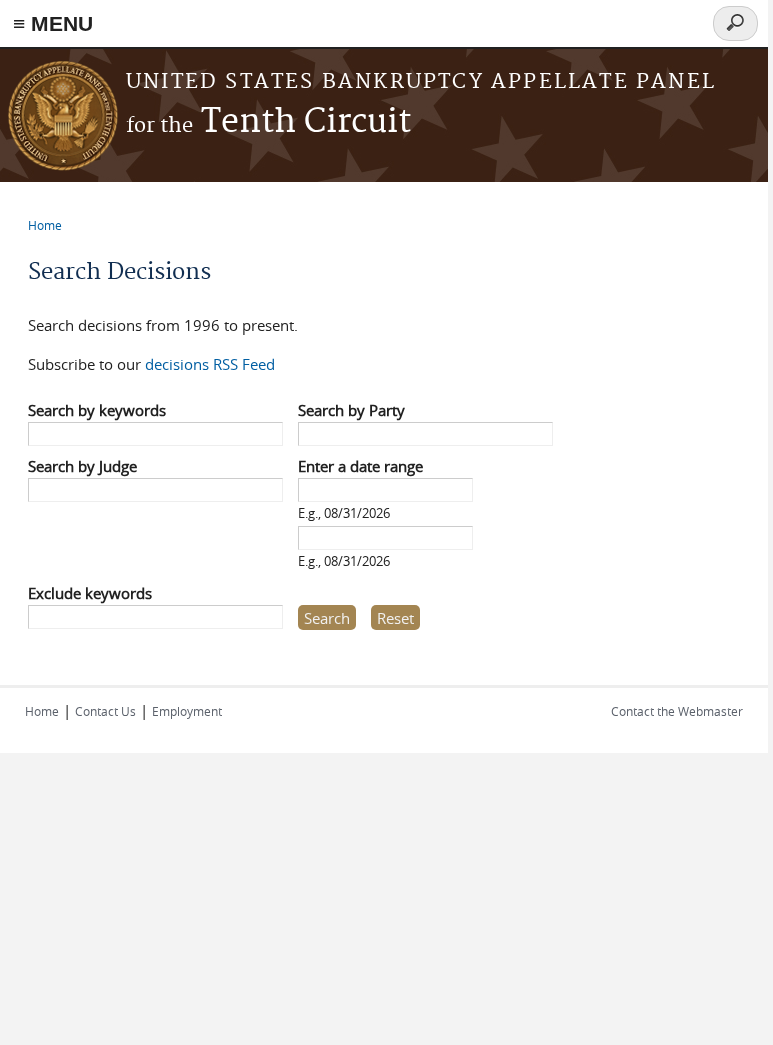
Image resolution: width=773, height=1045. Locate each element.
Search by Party (351, 410)
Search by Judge (82, 466)
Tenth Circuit (268, 122)
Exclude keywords (90, 593)
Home (45, 225)
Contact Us (105, 711)
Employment (187, 711)
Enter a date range (360, 466)
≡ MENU (53, 23)
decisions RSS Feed (210, 364)
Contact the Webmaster (677, 711)
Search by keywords (97, 410)
